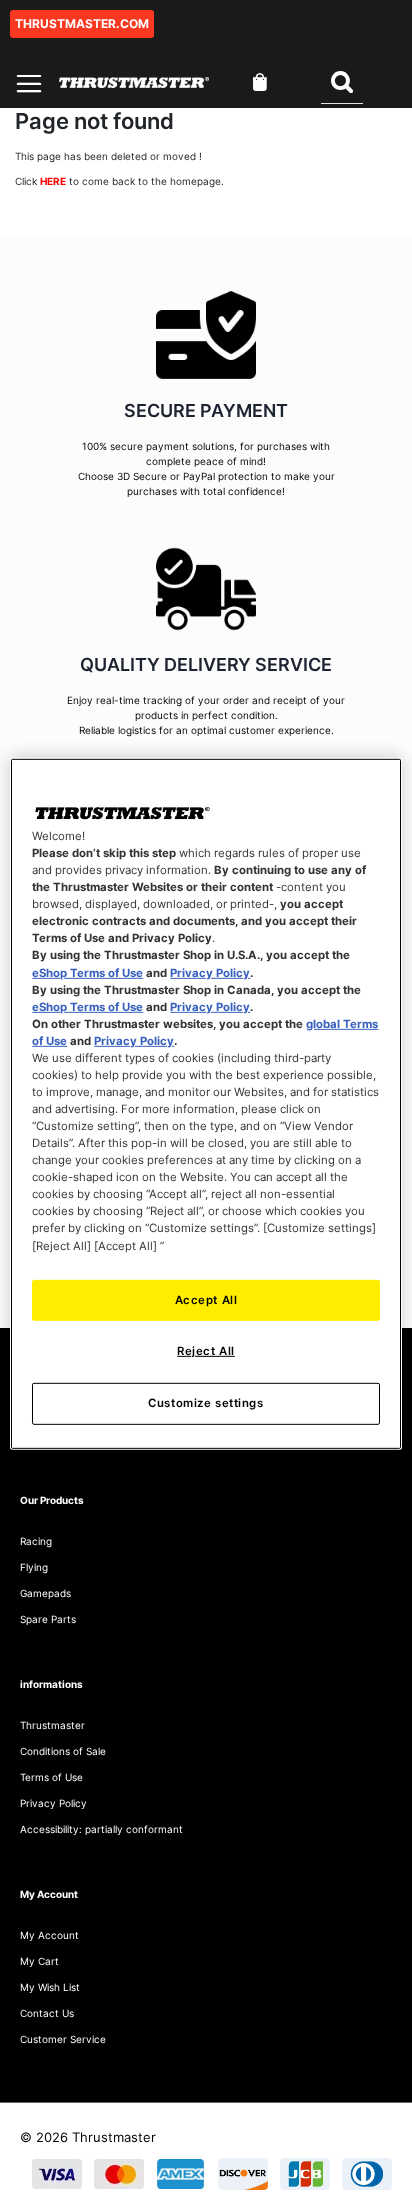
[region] (205, 1104)
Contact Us (47, 2013)
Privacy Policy (210, 972)
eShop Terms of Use (87, 972)
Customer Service (63, 2039)
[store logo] (134, 82)
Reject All (206, 1351)
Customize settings (205, 1403)
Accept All (206, 1299)
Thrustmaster (52, 1725)
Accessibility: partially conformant (101, 1829)
